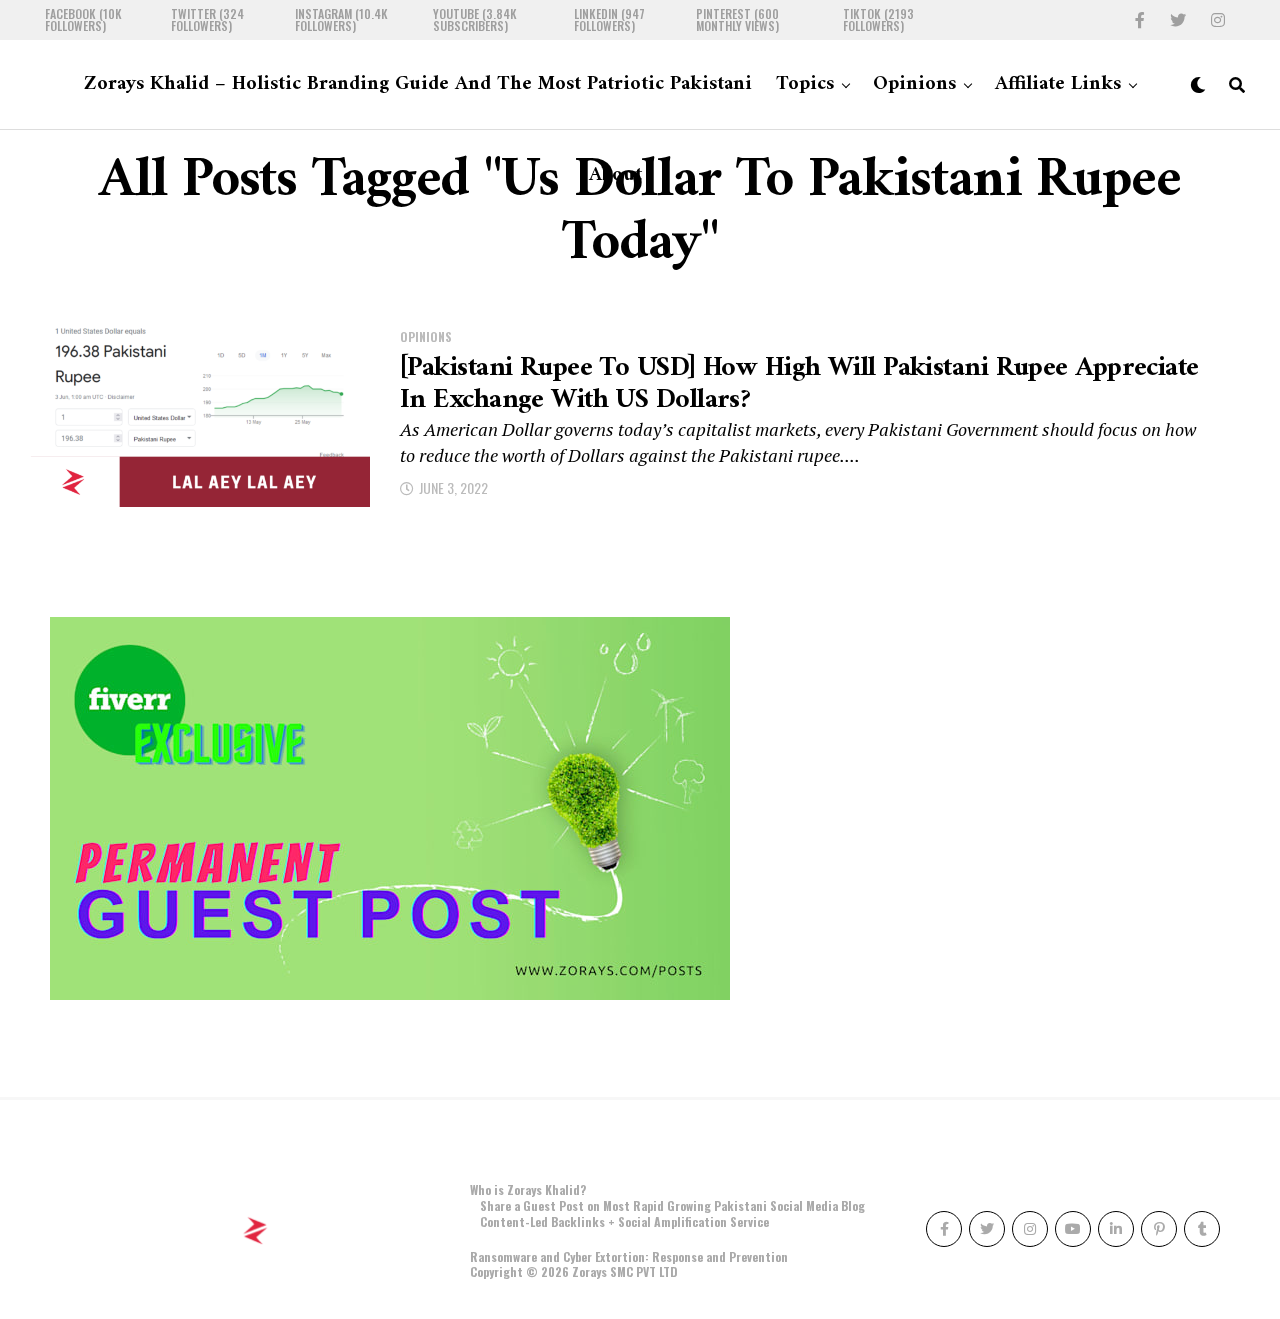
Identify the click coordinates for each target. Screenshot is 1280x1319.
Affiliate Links (1058, 84)
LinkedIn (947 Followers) (609, 20)
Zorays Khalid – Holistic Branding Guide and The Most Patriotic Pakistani (418, 84)
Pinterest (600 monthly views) (737, 20)
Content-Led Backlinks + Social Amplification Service (624, 1221)
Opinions (914, 84)
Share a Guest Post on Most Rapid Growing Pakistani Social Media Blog (672, 1205)
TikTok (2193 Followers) (878, 20)
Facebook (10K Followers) (83, 20)
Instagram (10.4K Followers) (341, 20)
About (615, 175)
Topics (805, 84)
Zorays (589, 1271)
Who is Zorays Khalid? (528, 1189)
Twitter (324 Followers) (207, 20)
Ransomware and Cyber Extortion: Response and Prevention (629, 1256)
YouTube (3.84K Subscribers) (475, 20)
